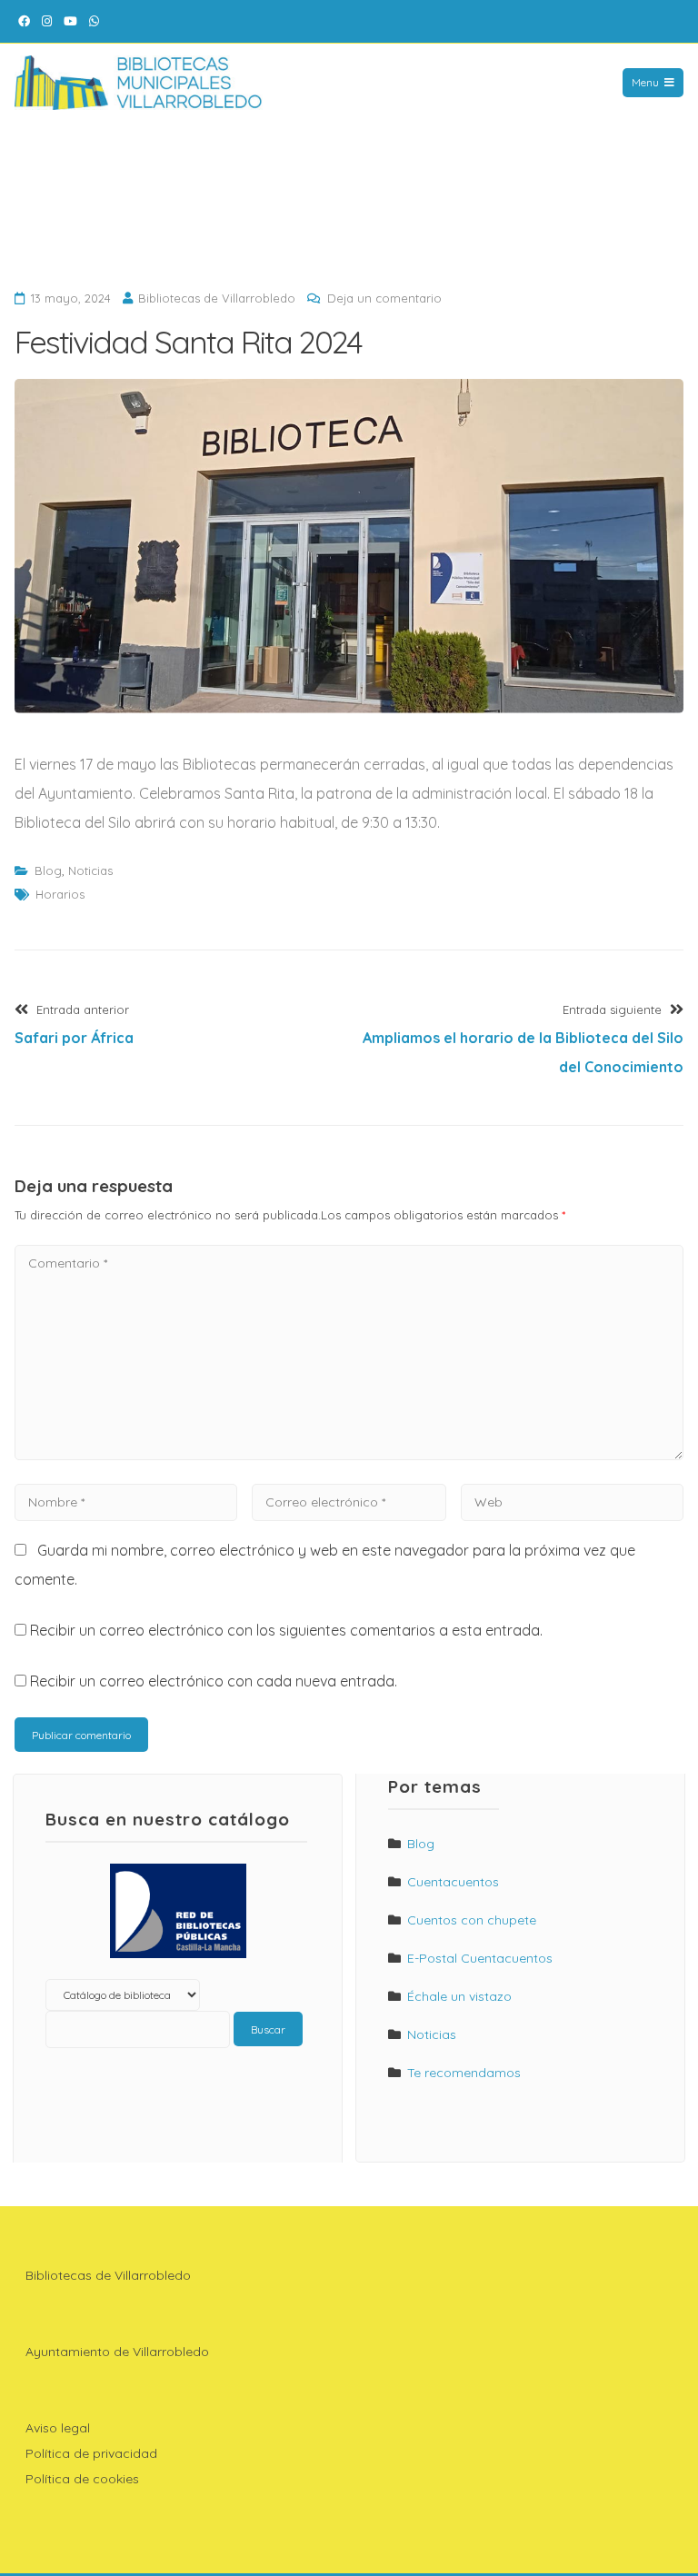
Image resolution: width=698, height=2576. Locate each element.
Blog (48, 870)
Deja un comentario (384, 298)
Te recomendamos (464, 2073)
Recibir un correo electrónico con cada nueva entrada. (214, 1681)
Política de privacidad (91, 2453)
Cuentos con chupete (472, 1920)
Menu (645, 82)
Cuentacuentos (453, 1882)
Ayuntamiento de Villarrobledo (117, 2352)
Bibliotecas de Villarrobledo (217, 298)
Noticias (90, 870)
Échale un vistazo (459, 1996)
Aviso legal (58, 2428)
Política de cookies (82, 2479)
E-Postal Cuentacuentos (480, 1958)
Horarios (60, 894)
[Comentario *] (349, 1455)
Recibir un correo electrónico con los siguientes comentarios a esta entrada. (286, 1630)
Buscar (268, 2029)
